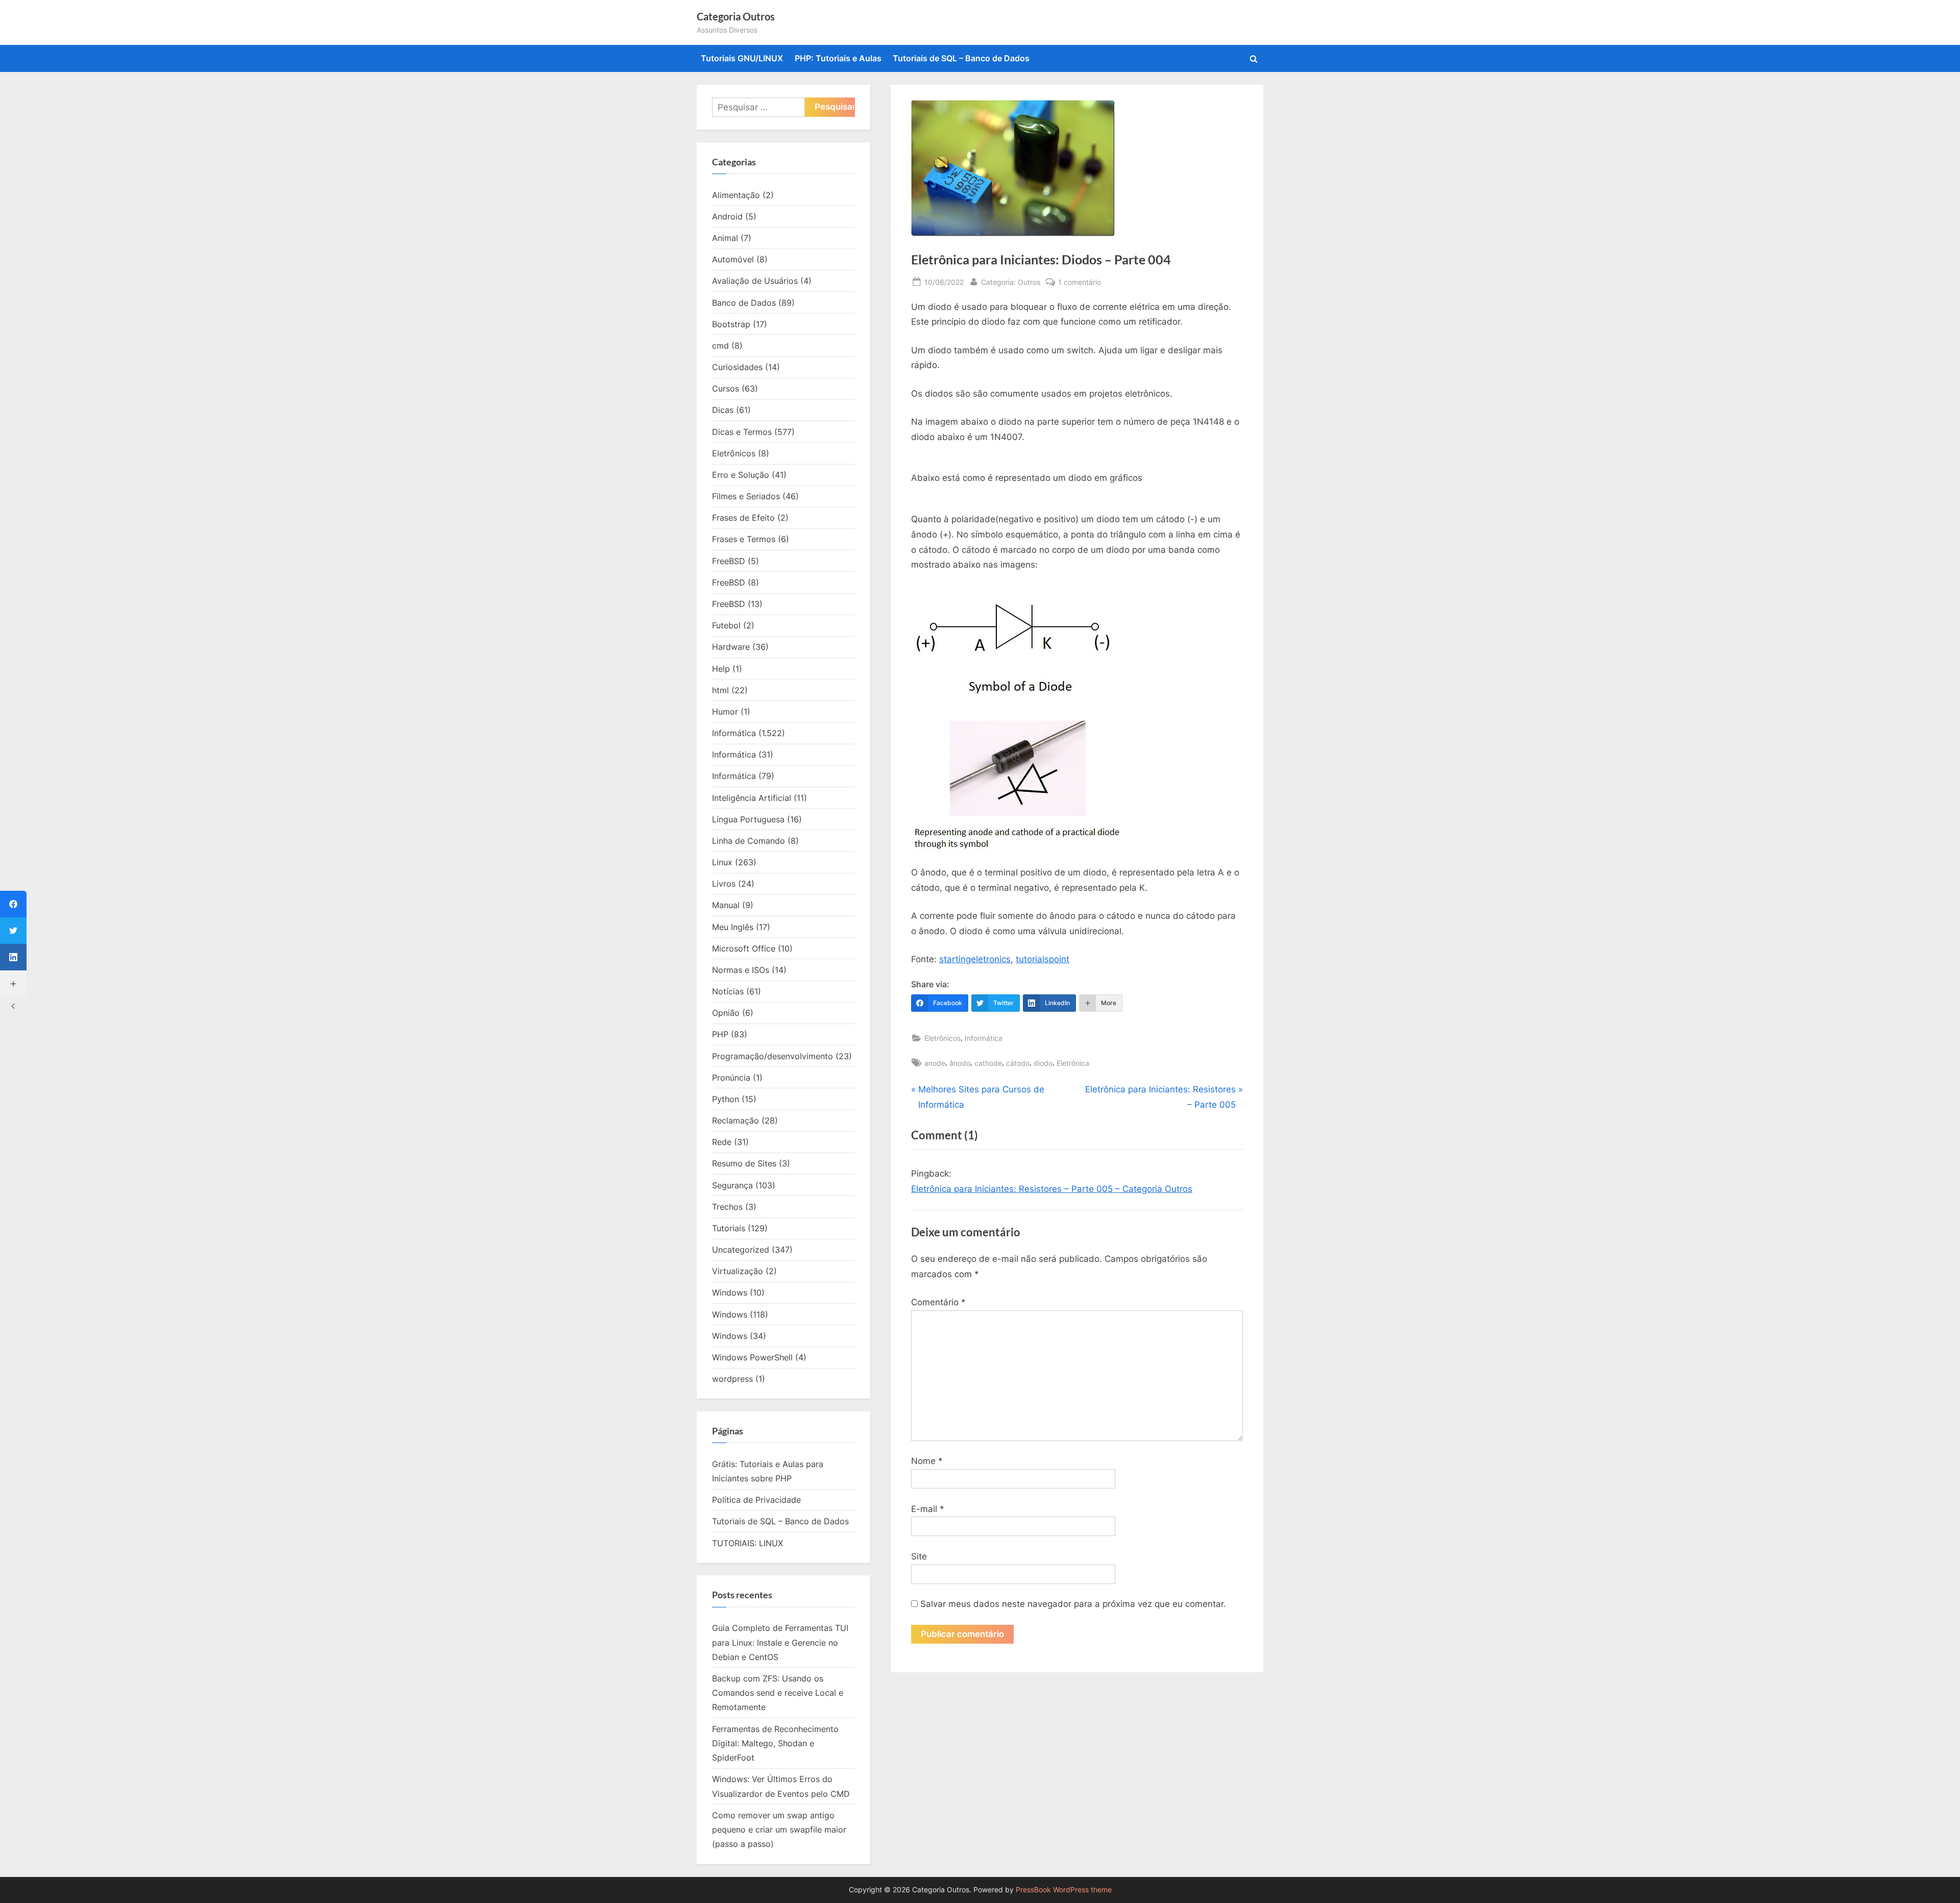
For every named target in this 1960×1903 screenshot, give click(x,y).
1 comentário (1080, 283)
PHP (720, 1034)
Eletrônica (1073, 1063)
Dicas (723, 410)
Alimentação (736, 195)
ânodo (960, 1063)
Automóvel (733, 259)
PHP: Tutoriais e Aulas (838, 58)
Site (919, 1556)
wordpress (732, 1379)
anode (935, 1063)
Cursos (726, 388)
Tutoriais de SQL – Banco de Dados (961, 58)
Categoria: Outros (1011, 282)
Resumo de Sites (744, 1163)
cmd (720, 346)
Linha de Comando (749, 841)
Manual (726, 905)
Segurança (732, 1185)
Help (721, 669)
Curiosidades (737, 367)
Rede (722, 1142)
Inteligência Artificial (752, 798)
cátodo (1018, 1063)
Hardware (731, 647)
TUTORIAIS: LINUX (748, 1543)
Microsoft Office (744, 948)
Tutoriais (729, 1228)
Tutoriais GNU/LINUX (742, 58)
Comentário (938, 1302)
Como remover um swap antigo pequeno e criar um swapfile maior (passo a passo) (779, 1830)
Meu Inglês (733, 927)
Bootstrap (731, 324)
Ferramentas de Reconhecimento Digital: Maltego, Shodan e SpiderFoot (775, 1743)
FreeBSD (729, 561)
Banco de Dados (744, 303)
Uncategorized (741, 1250)
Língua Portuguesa (748, 819)
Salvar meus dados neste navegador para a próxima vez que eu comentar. (1073, 1604)
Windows (730, 1292)
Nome (927, 1461)
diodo (1043, 1063)
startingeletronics (975, 959)
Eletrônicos (942, 1038)
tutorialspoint (1043, 959)
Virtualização (738, 1271)
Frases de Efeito (743, 518)
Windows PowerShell (752, 1357)
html (720, 690)
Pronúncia (731, 1078)
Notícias (728, 991)
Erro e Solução (741, 475)
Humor (725, 712)
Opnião (726, 1013)
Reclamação (736, 1120)
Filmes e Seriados (746, 496)
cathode (988, 1063)
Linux (722, 862)
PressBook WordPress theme (1064, 1890)
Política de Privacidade (756, 1500)
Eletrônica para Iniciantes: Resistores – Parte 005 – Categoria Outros (1052, 1189)
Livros (724, 884)
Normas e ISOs (741, 970)
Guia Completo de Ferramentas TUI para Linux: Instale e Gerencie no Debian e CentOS (780, 1642)
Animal (725, 238)
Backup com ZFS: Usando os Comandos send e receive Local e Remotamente (778, 1693)
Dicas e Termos (742, 432)
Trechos (727, 1207)
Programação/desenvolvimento (773, 1056)
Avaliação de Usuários (755, 281)
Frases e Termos (744, 539)
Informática (984, 1038)
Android (727, 216)
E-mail (928, 1509)
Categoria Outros (736, 16)
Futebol (726, 625)
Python (726, 1099)
